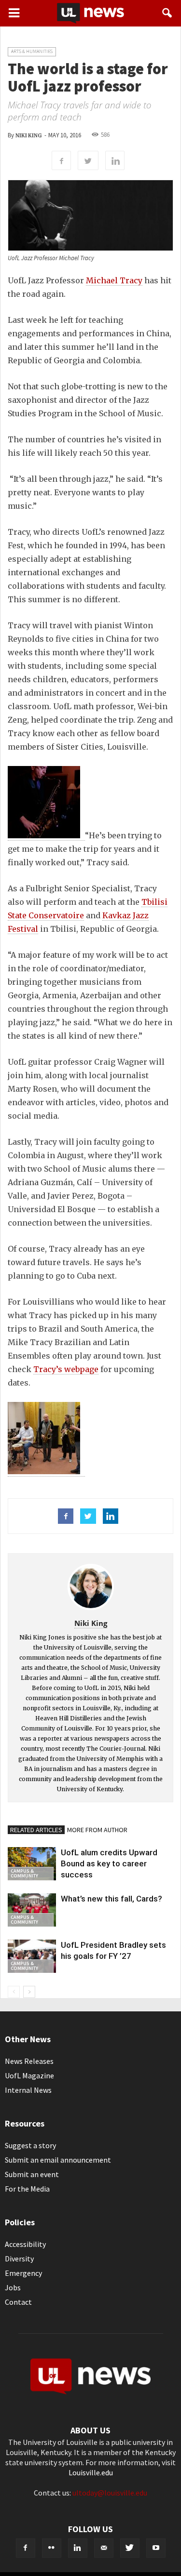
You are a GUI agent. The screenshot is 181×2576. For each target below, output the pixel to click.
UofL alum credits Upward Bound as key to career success (109, 1863)
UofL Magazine (29, 2075)
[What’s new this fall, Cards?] (32, 1910)
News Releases (29, 2061)
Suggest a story (30, 2145)
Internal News (28, 2090)
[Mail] (104, 2548)
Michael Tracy (114, 280)
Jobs (13, 2287)
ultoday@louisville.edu (110, 2493)
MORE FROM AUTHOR (97, 1830)
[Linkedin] (78, 2548)
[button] (167, 13)
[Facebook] (26, 2548)
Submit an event (32, 2174)
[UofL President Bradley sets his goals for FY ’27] (32, 1956)
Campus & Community (24, 1873)
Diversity (19, 2259)
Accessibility (25, 2244)
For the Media (27, 2189)
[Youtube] (156, 2548)
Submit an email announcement (58, 2160)
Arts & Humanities (32, 51)
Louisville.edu (91, 2472)
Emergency (23, 2273)
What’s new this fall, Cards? (111, 1899)
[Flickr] (52, 2548)
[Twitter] (130, 2548)
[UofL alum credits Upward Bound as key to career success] (32, 1864)
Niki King (28, 136)
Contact (18, 2302)
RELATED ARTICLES (36, 1830)
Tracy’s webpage (66, 1369)
